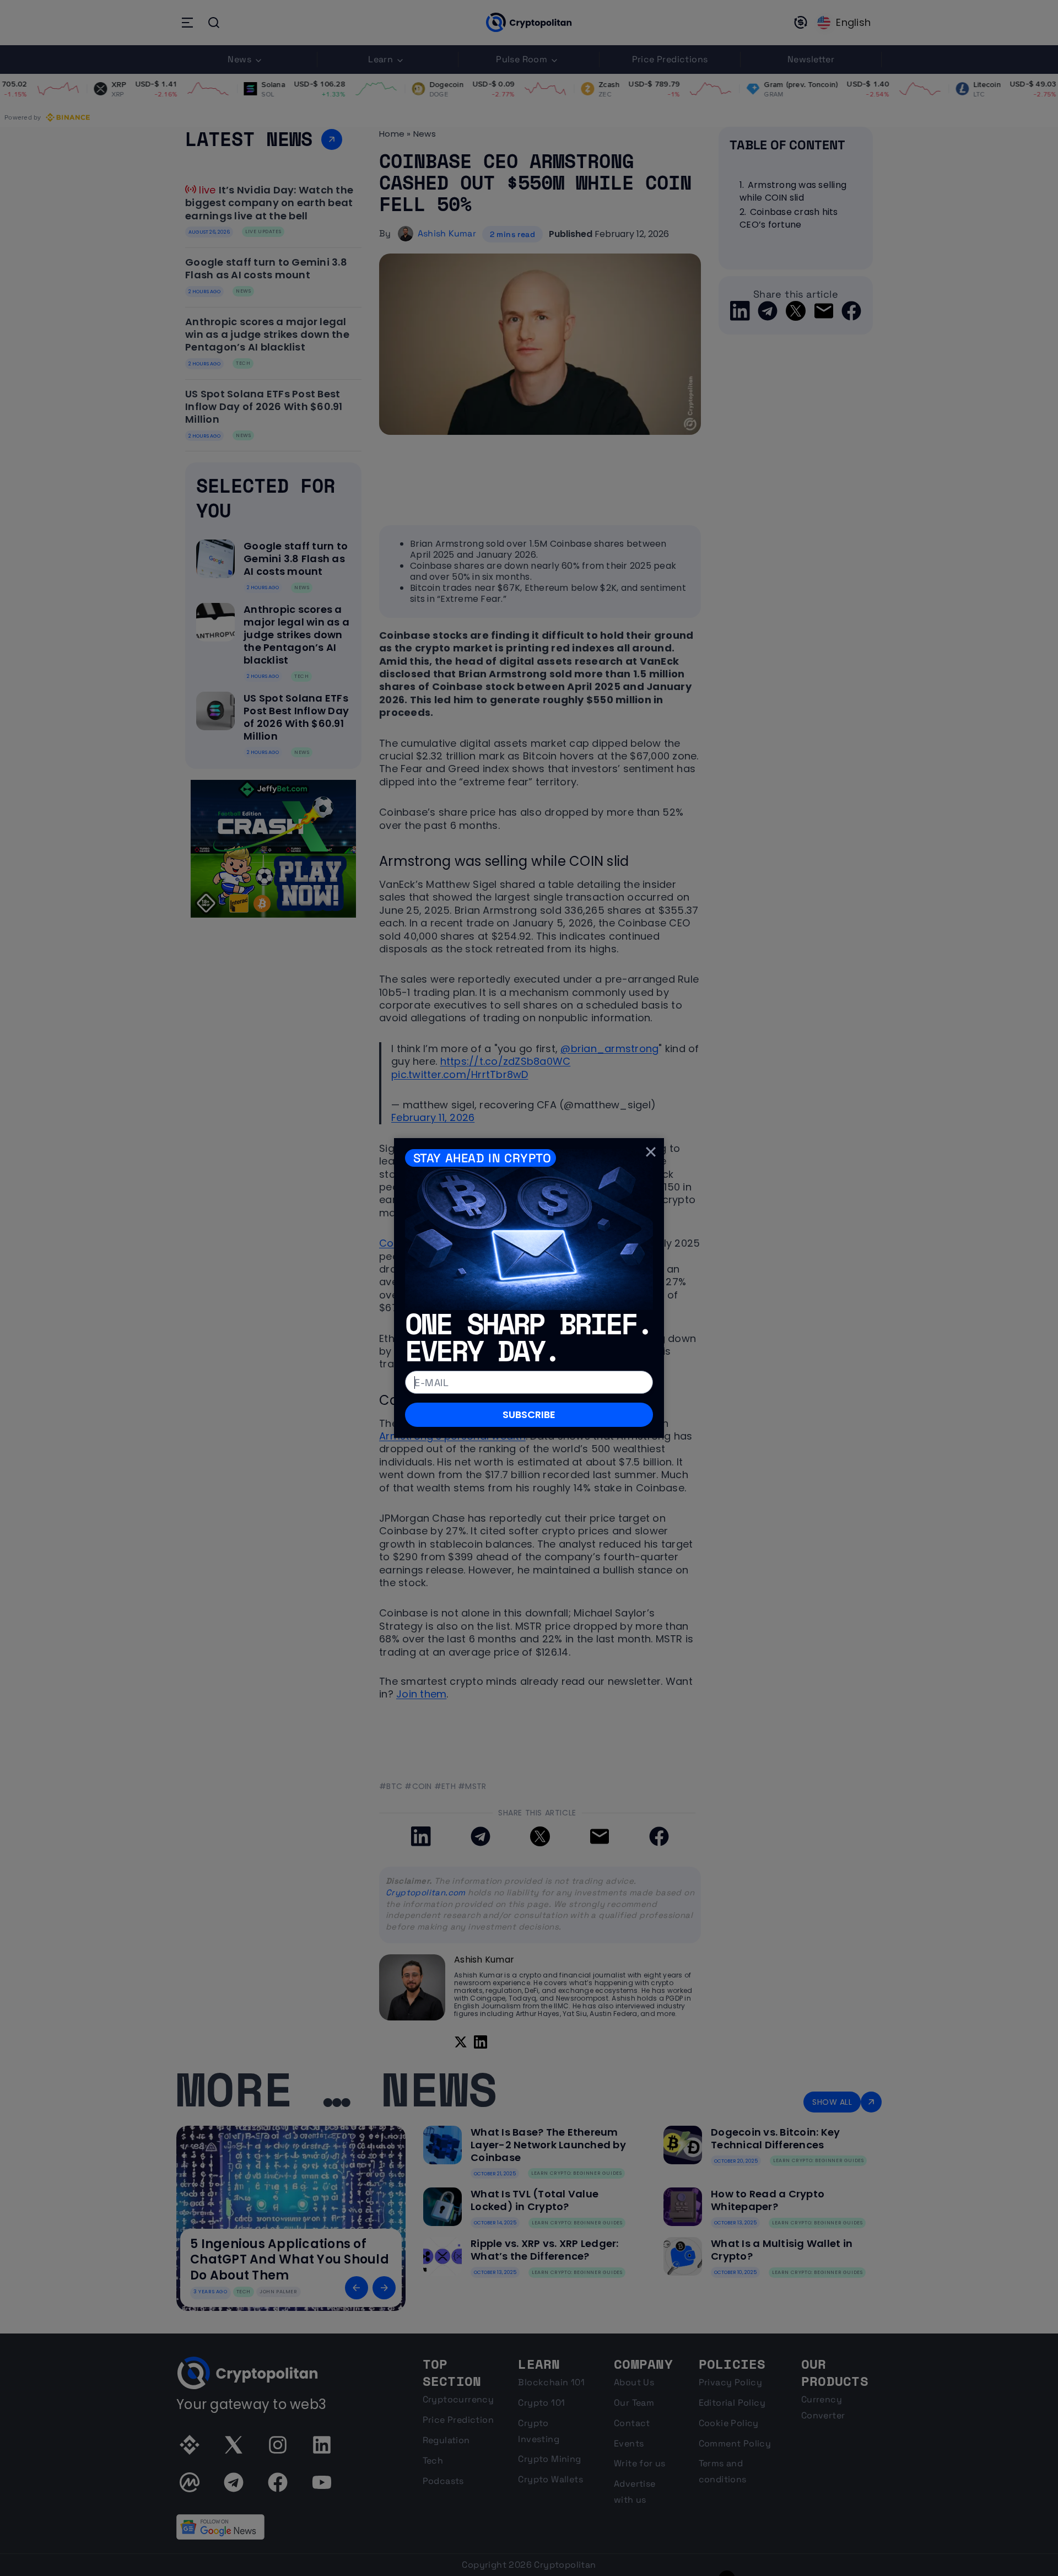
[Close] (651, 1151)
